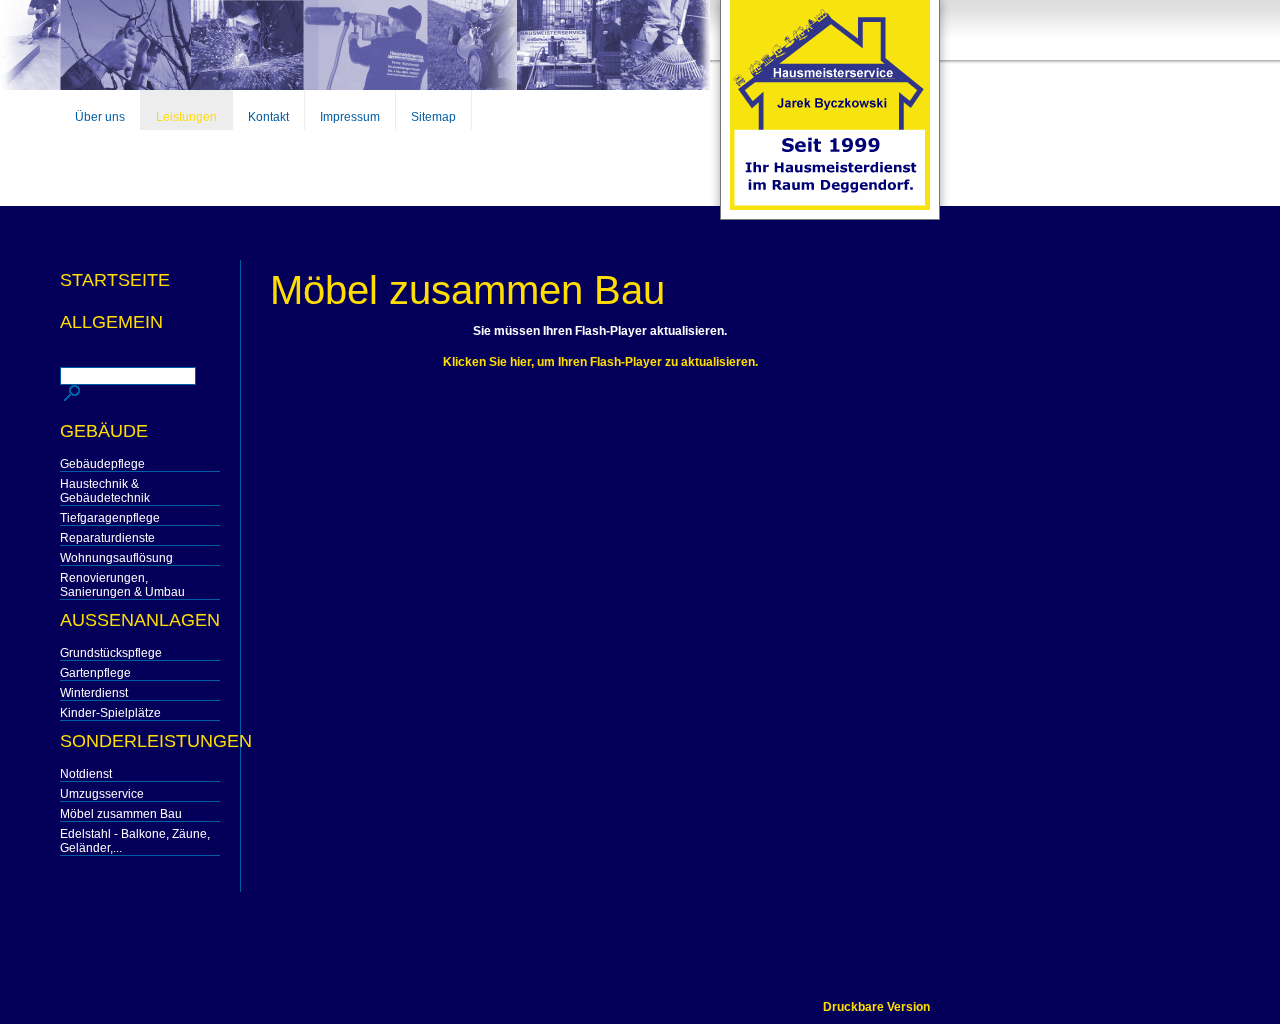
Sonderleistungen (140, 741)
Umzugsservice (102, 794)
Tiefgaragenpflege (110, 518)
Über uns (100, 117)
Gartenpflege (95, 673)
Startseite (115, 280)
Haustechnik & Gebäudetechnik (105, 491)
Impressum (350, 117)
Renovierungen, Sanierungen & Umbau (122, 585)
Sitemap (433, 117)
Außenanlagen (140, 620)
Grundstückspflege (111, 653)
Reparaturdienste (107, 538)
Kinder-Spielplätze (110, 713)
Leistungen (186, 117)
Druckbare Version (876, 1007)
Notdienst (86, 774)
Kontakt (268, 117)
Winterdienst (94, 693)
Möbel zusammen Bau (121, 814)
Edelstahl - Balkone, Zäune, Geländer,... (135, 841)
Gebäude (104, 431)
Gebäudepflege (102, 464)
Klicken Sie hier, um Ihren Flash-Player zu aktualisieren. (600, 362)
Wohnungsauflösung (116, 558)
